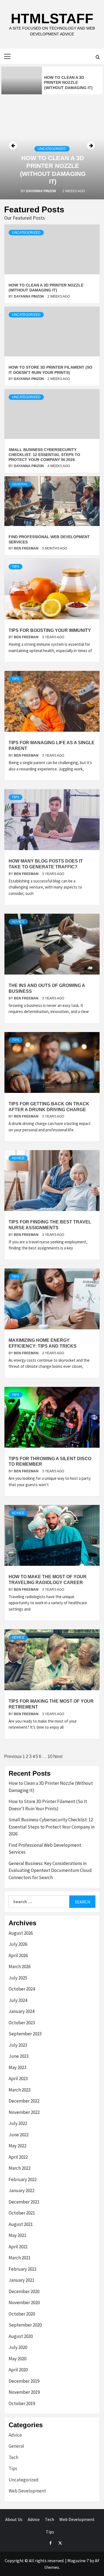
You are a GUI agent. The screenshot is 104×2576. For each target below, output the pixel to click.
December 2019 (24, 2381)
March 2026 (20, 1966)
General (20, 484)
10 (50, 1756)
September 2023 (25, 2034)
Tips (16, 567)
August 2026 (21, 1933)
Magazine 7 (78, 2561)
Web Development (27, 2491)
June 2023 (19, 2056)
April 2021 (18, 2247)
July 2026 (18, 1944)
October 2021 (22, 2213)
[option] (52, 80)
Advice (18, 922)
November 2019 (24, 2392)
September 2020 (25, 2325)
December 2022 (24, 2101)
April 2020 (18, 2370)
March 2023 (20, 2090)
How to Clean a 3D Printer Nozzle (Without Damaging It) (51, 1787)
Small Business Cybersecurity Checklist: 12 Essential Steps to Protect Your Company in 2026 (44, 455)
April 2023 (18, 2078)
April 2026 (18, 1955)
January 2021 (21, 2280)
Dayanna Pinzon (41, 191)
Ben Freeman (27, 548)
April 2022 (18, 2157)
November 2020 (24, 2302)
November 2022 (24, 2112)
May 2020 (17, 2359)
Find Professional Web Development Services (45, 1849)
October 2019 (22, 2403)
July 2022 (18, 2123)
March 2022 (20, 2168)
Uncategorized (52, 149)
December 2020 (24, 2291)
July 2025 (18, 1978)
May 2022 (17, 2146)
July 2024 (18, 2000)
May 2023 (17, 2067)
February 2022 (23, 2179)
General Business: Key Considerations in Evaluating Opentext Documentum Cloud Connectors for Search (50, 1870)
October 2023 (22, 2023)
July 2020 (18, 2347)
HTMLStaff (52, 19)
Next (58, 1756)
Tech (13, 2457)
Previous (13, 1756)
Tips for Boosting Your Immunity (50, 630)
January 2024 (21, 2011)
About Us (14, 2519)
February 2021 (23, 2269)
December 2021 (24, 2202)
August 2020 (21, 2336)
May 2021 (17, 2235)
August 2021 (21, 2224)
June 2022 (19, 2135)
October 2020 (22, 2314)
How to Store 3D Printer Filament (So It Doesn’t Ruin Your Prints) (48, 1805)
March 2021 (20, 2258)
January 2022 (21, 2190)
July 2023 (18, 2045)
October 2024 (22, 1989)
